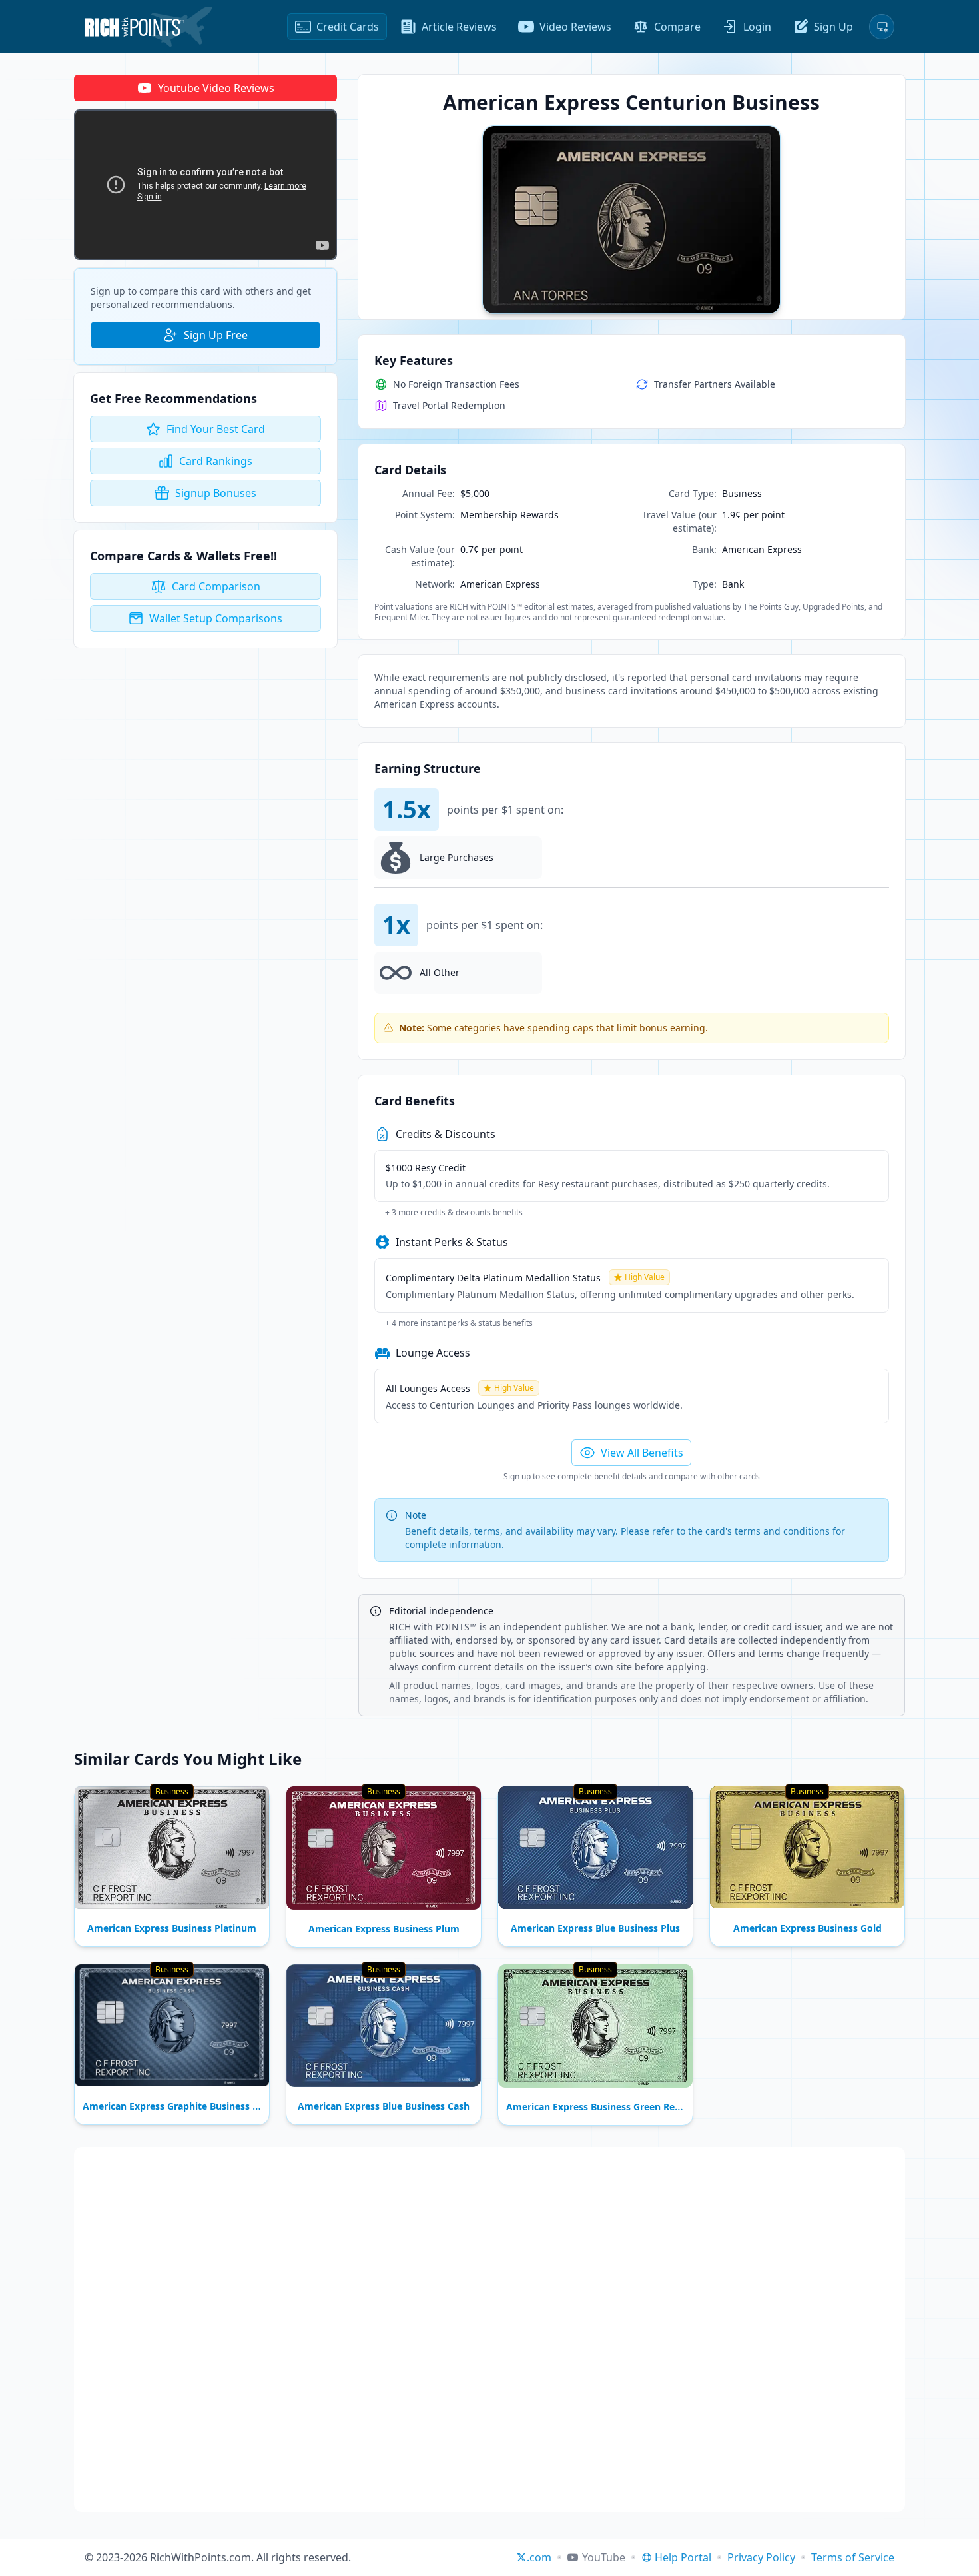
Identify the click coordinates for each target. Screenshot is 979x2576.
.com (539, 2557)
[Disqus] (489, 2329)
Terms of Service (853, 2557)
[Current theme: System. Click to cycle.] (882, 27)
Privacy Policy (761, 2557)
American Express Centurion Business (631, 102)
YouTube (604, 2557)
